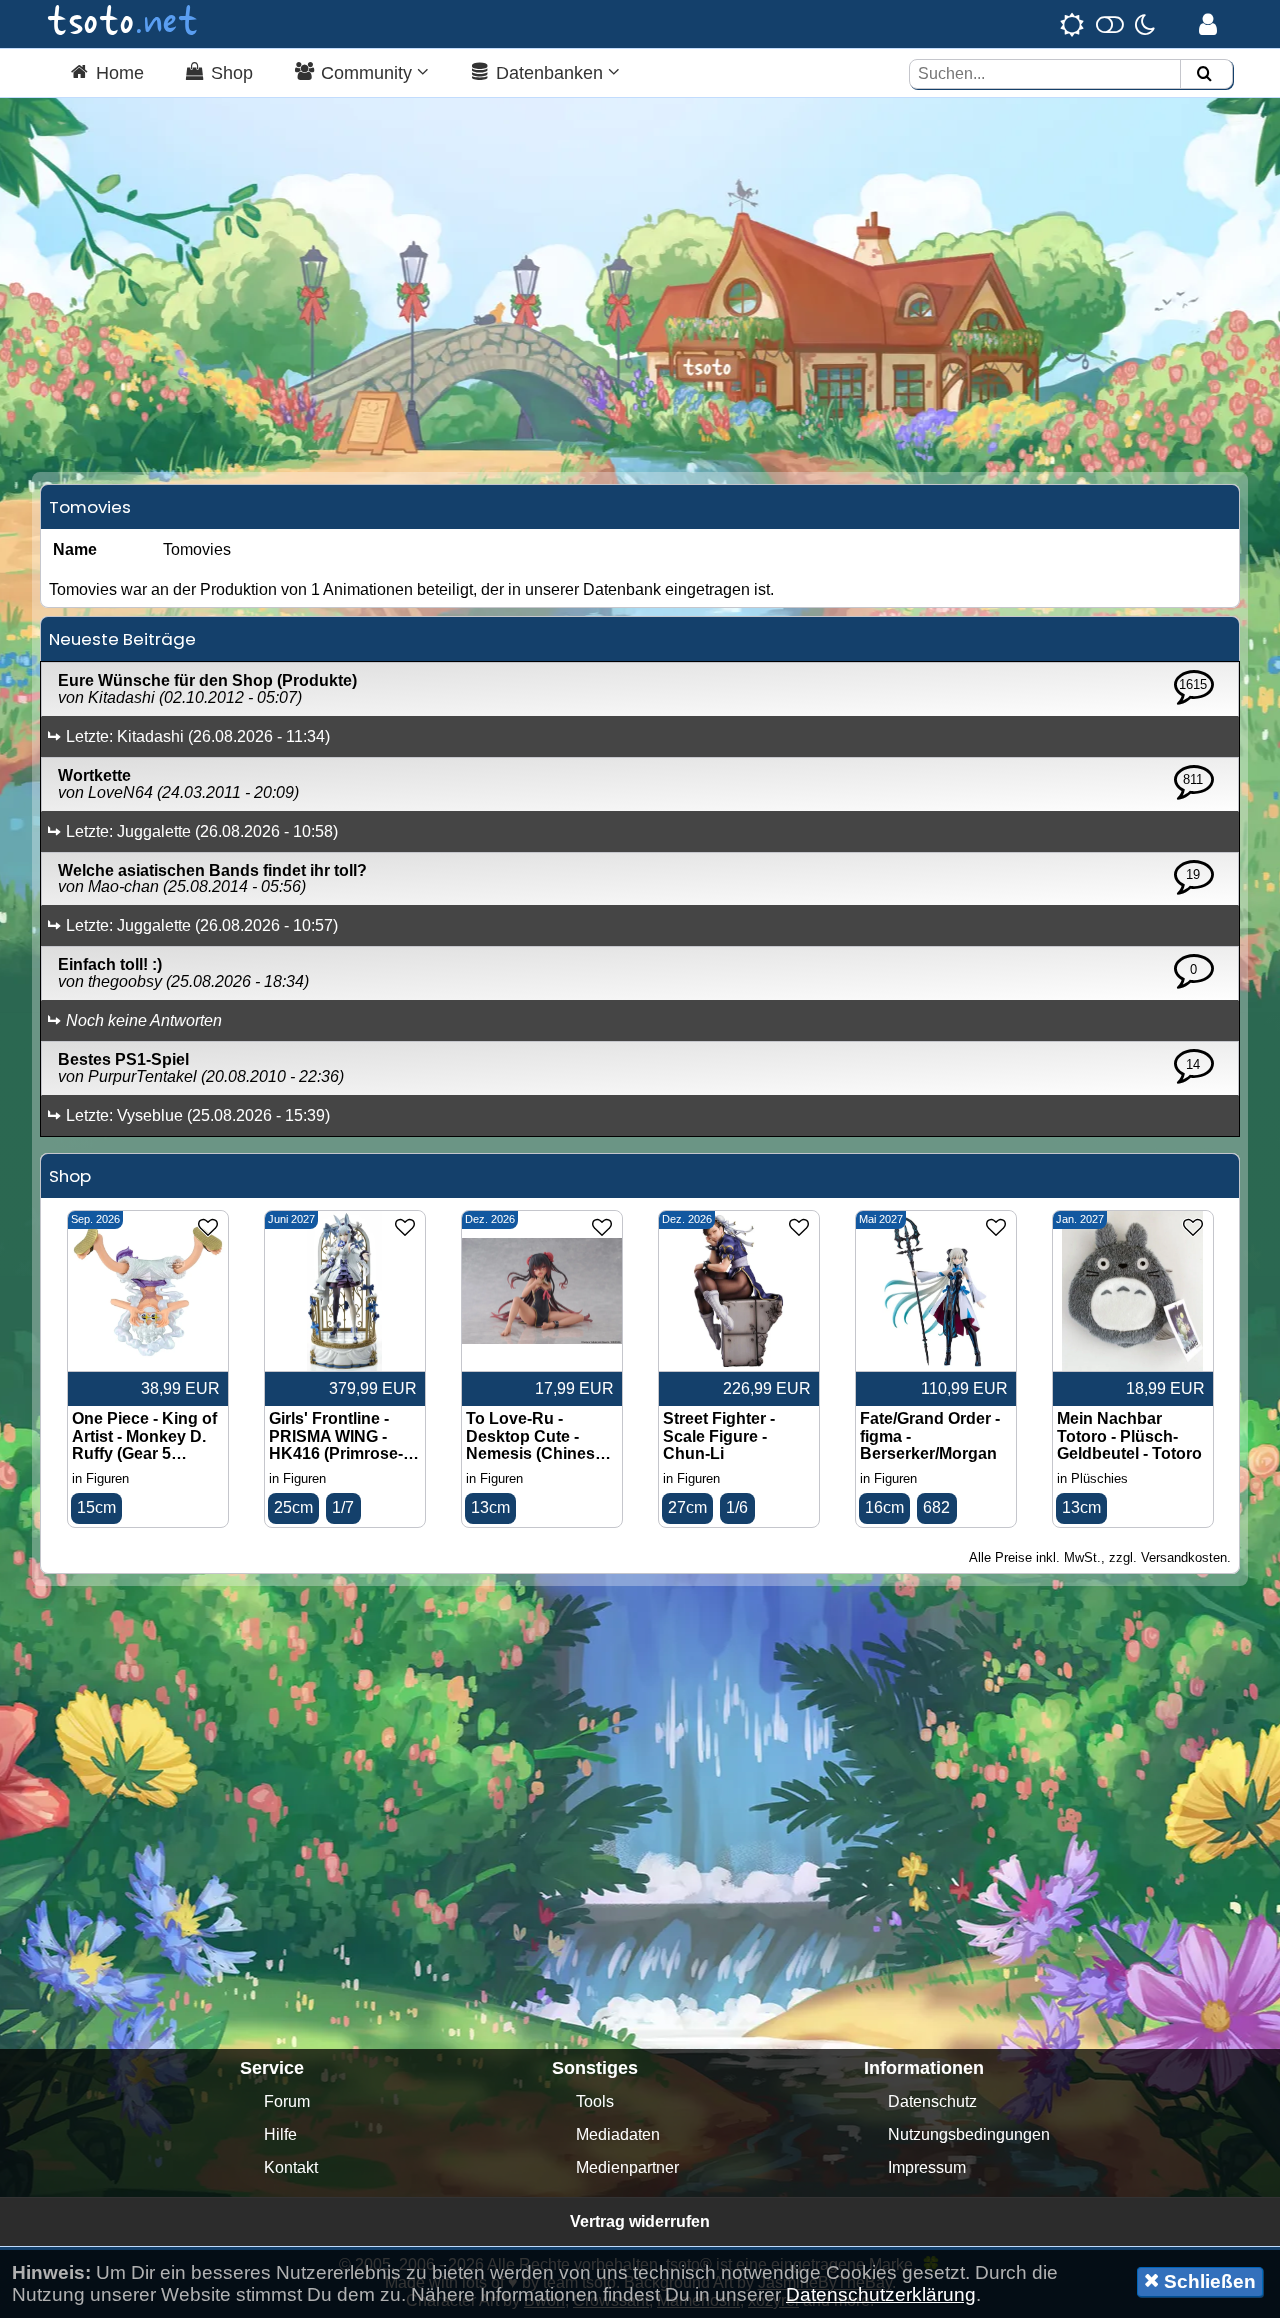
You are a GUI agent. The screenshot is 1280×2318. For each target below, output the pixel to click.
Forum (287, 2101)
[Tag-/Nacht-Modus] (1107, 24)
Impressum (927, 2167)
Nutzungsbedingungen (969, 2134)
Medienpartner (627, 2167)
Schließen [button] (1207, 2281)
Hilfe (280, 2134)
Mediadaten (618, 2134)
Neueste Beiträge (122, 639)
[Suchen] (1204, 74)
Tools (595, 2101)
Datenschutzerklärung (881, 2294)
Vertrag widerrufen (640, 2221)
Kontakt (291, 2167)
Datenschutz (932, 2101)
